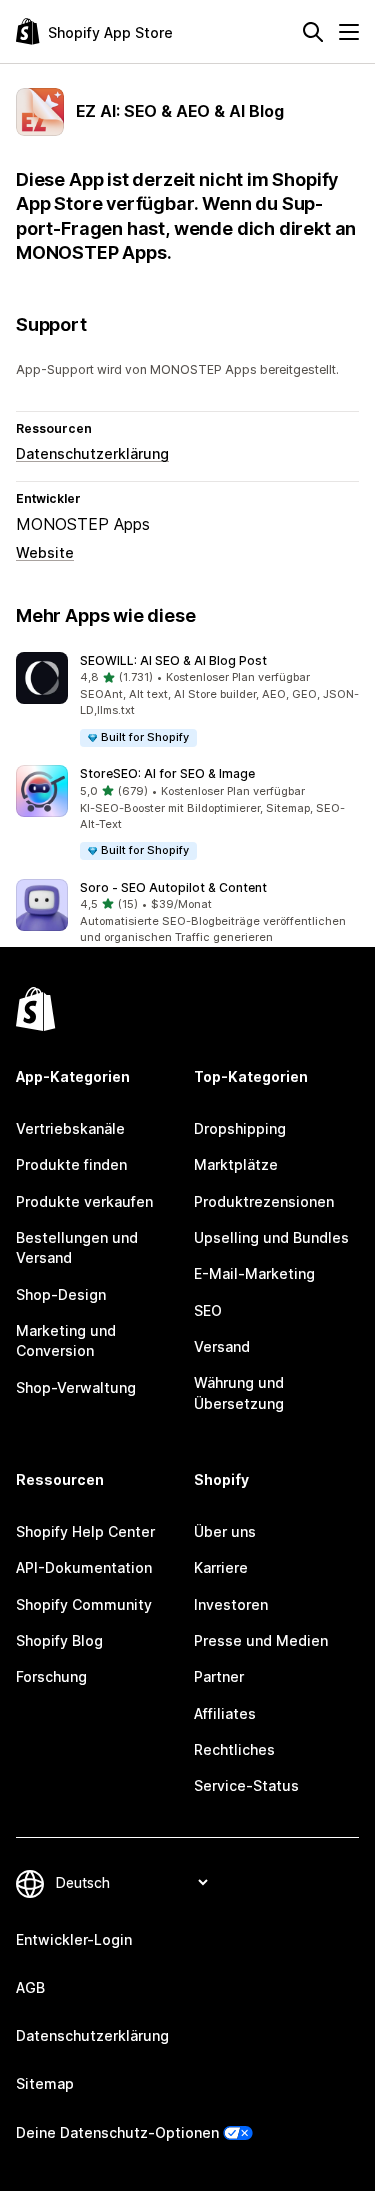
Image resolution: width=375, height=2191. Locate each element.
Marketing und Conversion (66, 1340)
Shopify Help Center (85, 1531)
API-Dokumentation (84, 1567)
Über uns (225, 1531)
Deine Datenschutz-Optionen (117, 2132)
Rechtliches (234, 1749)
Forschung (51, 1676)
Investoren (231, 1604)
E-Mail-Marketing (254, 1273)
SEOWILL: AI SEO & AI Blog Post (173, 660)
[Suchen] (313, 32)
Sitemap (45, 2083)
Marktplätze (236, 1164)
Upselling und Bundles (271, 1237)
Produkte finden (71, 1164)
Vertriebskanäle (70, 1128)
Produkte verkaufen (84, 1201)
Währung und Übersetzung (239, 1392)
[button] (187, 700)
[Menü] (349, 32)
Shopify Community (84, 1604)
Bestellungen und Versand (77, 1247)
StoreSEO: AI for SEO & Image (167, 773)
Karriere (221, 1567)
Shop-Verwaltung (76, 1387)
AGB (30, 1987)
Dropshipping (240, 1128)
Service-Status (246, 1785)
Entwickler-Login (74, 1939)
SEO (208, 1310)
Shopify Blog (59, 1640)
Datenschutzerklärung (92, 453)
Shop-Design (61, 1294)
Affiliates (225, 1713)
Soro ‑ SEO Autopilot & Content (173, 887)
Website (45, 552)
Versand (222, 1346)
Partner (219, 1676)
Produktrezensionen (264, 1201)
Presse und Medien (261, 1640)
